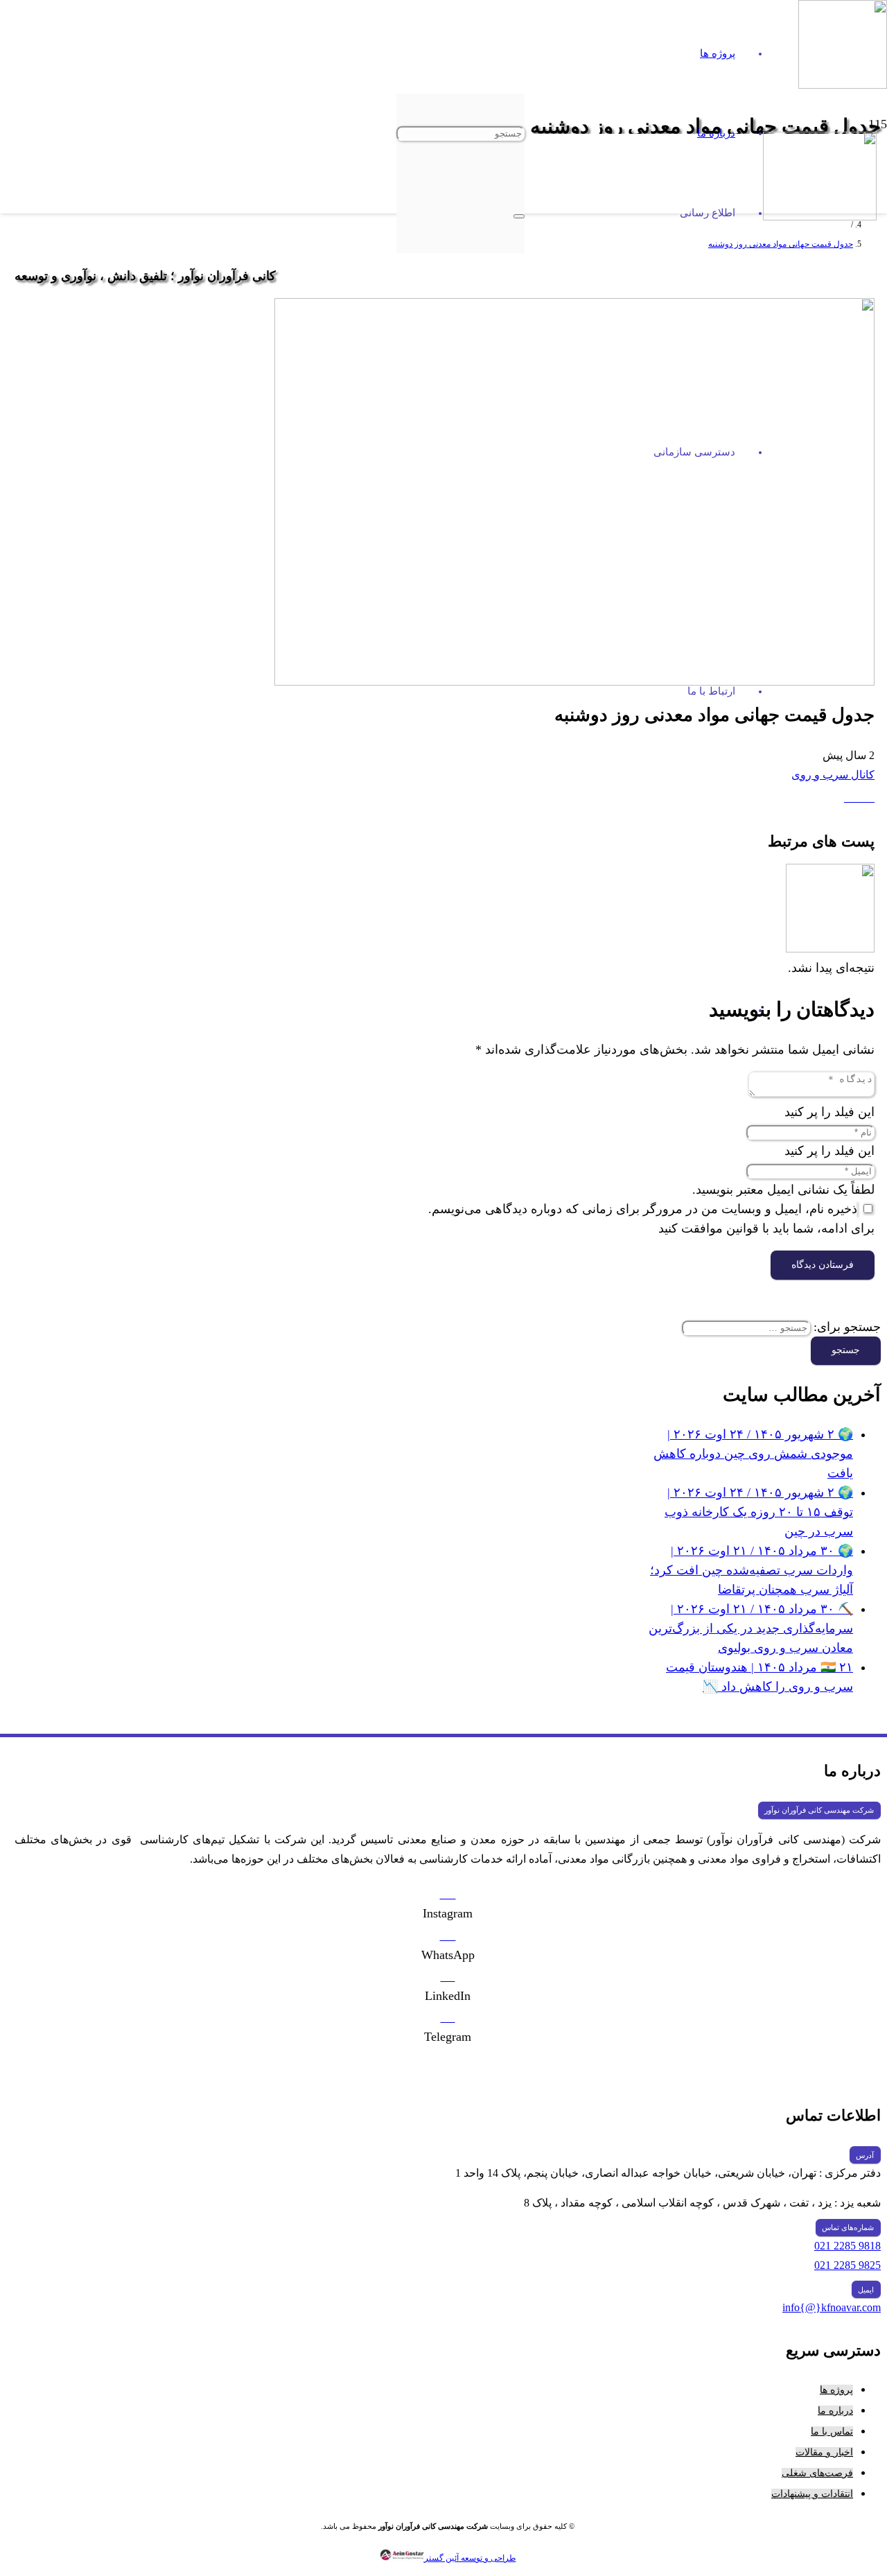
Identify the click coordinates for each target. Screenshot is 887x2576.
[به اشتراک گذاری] (851, 798)
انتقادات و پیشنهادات (812, 2494)
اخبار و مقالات (824, 2452)
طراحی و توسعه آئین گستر (470, 2558)
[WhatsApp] (448, 1935)
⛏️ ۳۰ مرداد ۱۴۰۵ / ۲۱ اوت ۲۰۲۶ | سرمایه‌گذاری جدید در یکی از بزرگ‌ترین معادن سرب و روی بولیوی (751, 1628)
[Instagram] (448, 1894)
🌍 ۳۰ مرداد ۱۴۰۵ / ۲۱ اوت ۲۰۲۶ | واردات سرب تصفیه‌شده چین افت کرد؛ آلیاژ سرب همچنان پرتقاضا (752, 1570)
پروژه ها (836, 2390)
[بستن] (519, 216)
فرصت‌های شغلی (817, 2473)
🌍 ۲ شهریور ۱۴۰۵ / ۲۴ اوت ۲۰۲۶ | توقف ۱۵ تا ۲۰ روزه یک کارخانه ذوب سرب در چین (759, 1512)
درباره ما (835, 2411)
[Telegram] (448, 2017)
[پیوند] (820, 216)
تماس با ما (832, 2431)
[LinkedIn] (448, 1976)
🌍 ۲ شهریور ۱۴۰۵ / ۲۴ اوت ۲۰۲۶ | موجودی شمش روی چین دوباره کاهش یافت (753, 1454)
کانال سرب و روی (833, 775)
